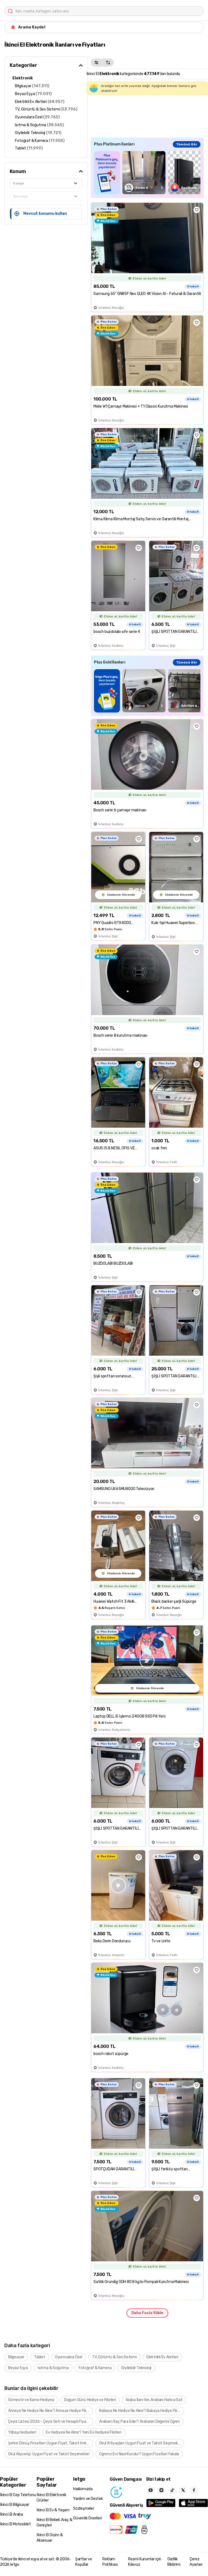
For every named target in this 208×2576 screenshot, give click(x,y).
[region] (147, 173)
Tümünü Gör (187, 144)
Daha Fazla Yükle (147, 2313)
